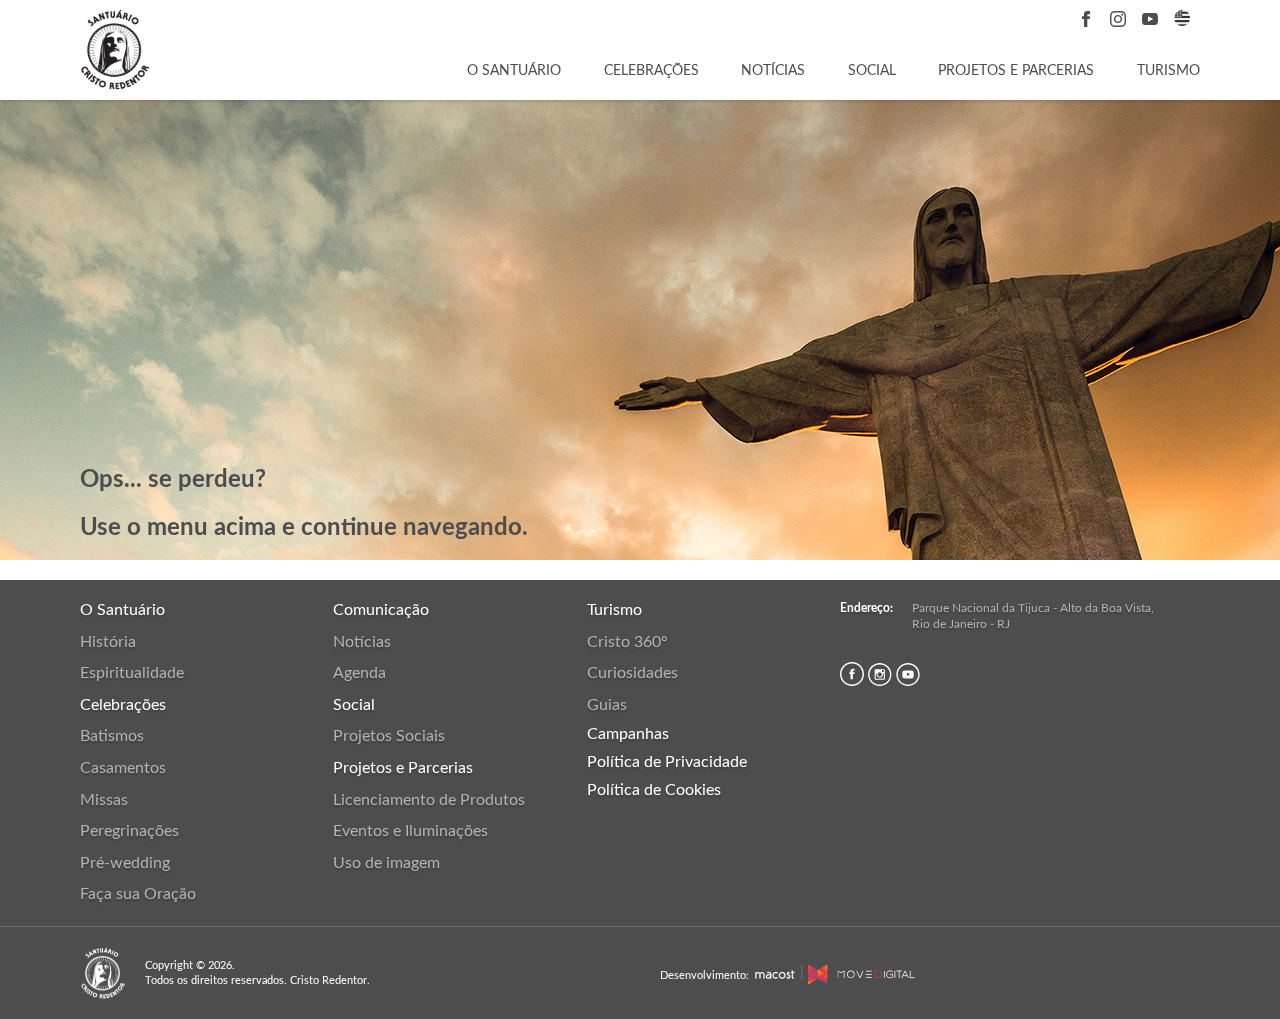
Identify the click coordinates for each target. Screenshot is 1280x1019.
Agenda (359, 673)
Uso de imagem (386, 863)
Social (872, 71)
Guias (607, 705)
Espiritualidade (132, 673)
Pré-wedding (125, 863)
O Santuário (514, 71)
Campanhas (628, 734)
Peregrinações (129, 831)
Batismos (112, 736)
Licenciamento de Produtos (429, 800)
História (108, 642)
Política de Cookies (654, 790)
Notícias (773, 71)
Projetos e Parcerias (1016, 71)
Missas (104, 800)
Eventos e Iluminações (410, 831)
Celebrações (651, 71)
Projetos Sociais (389, 736)
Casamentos (123, 768)
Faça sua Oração (138, 894)
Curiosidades (632, 673)
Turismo (1168, 71)
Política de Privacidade (667, 762)
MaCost (774, 974)
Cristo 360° (627, 642)
